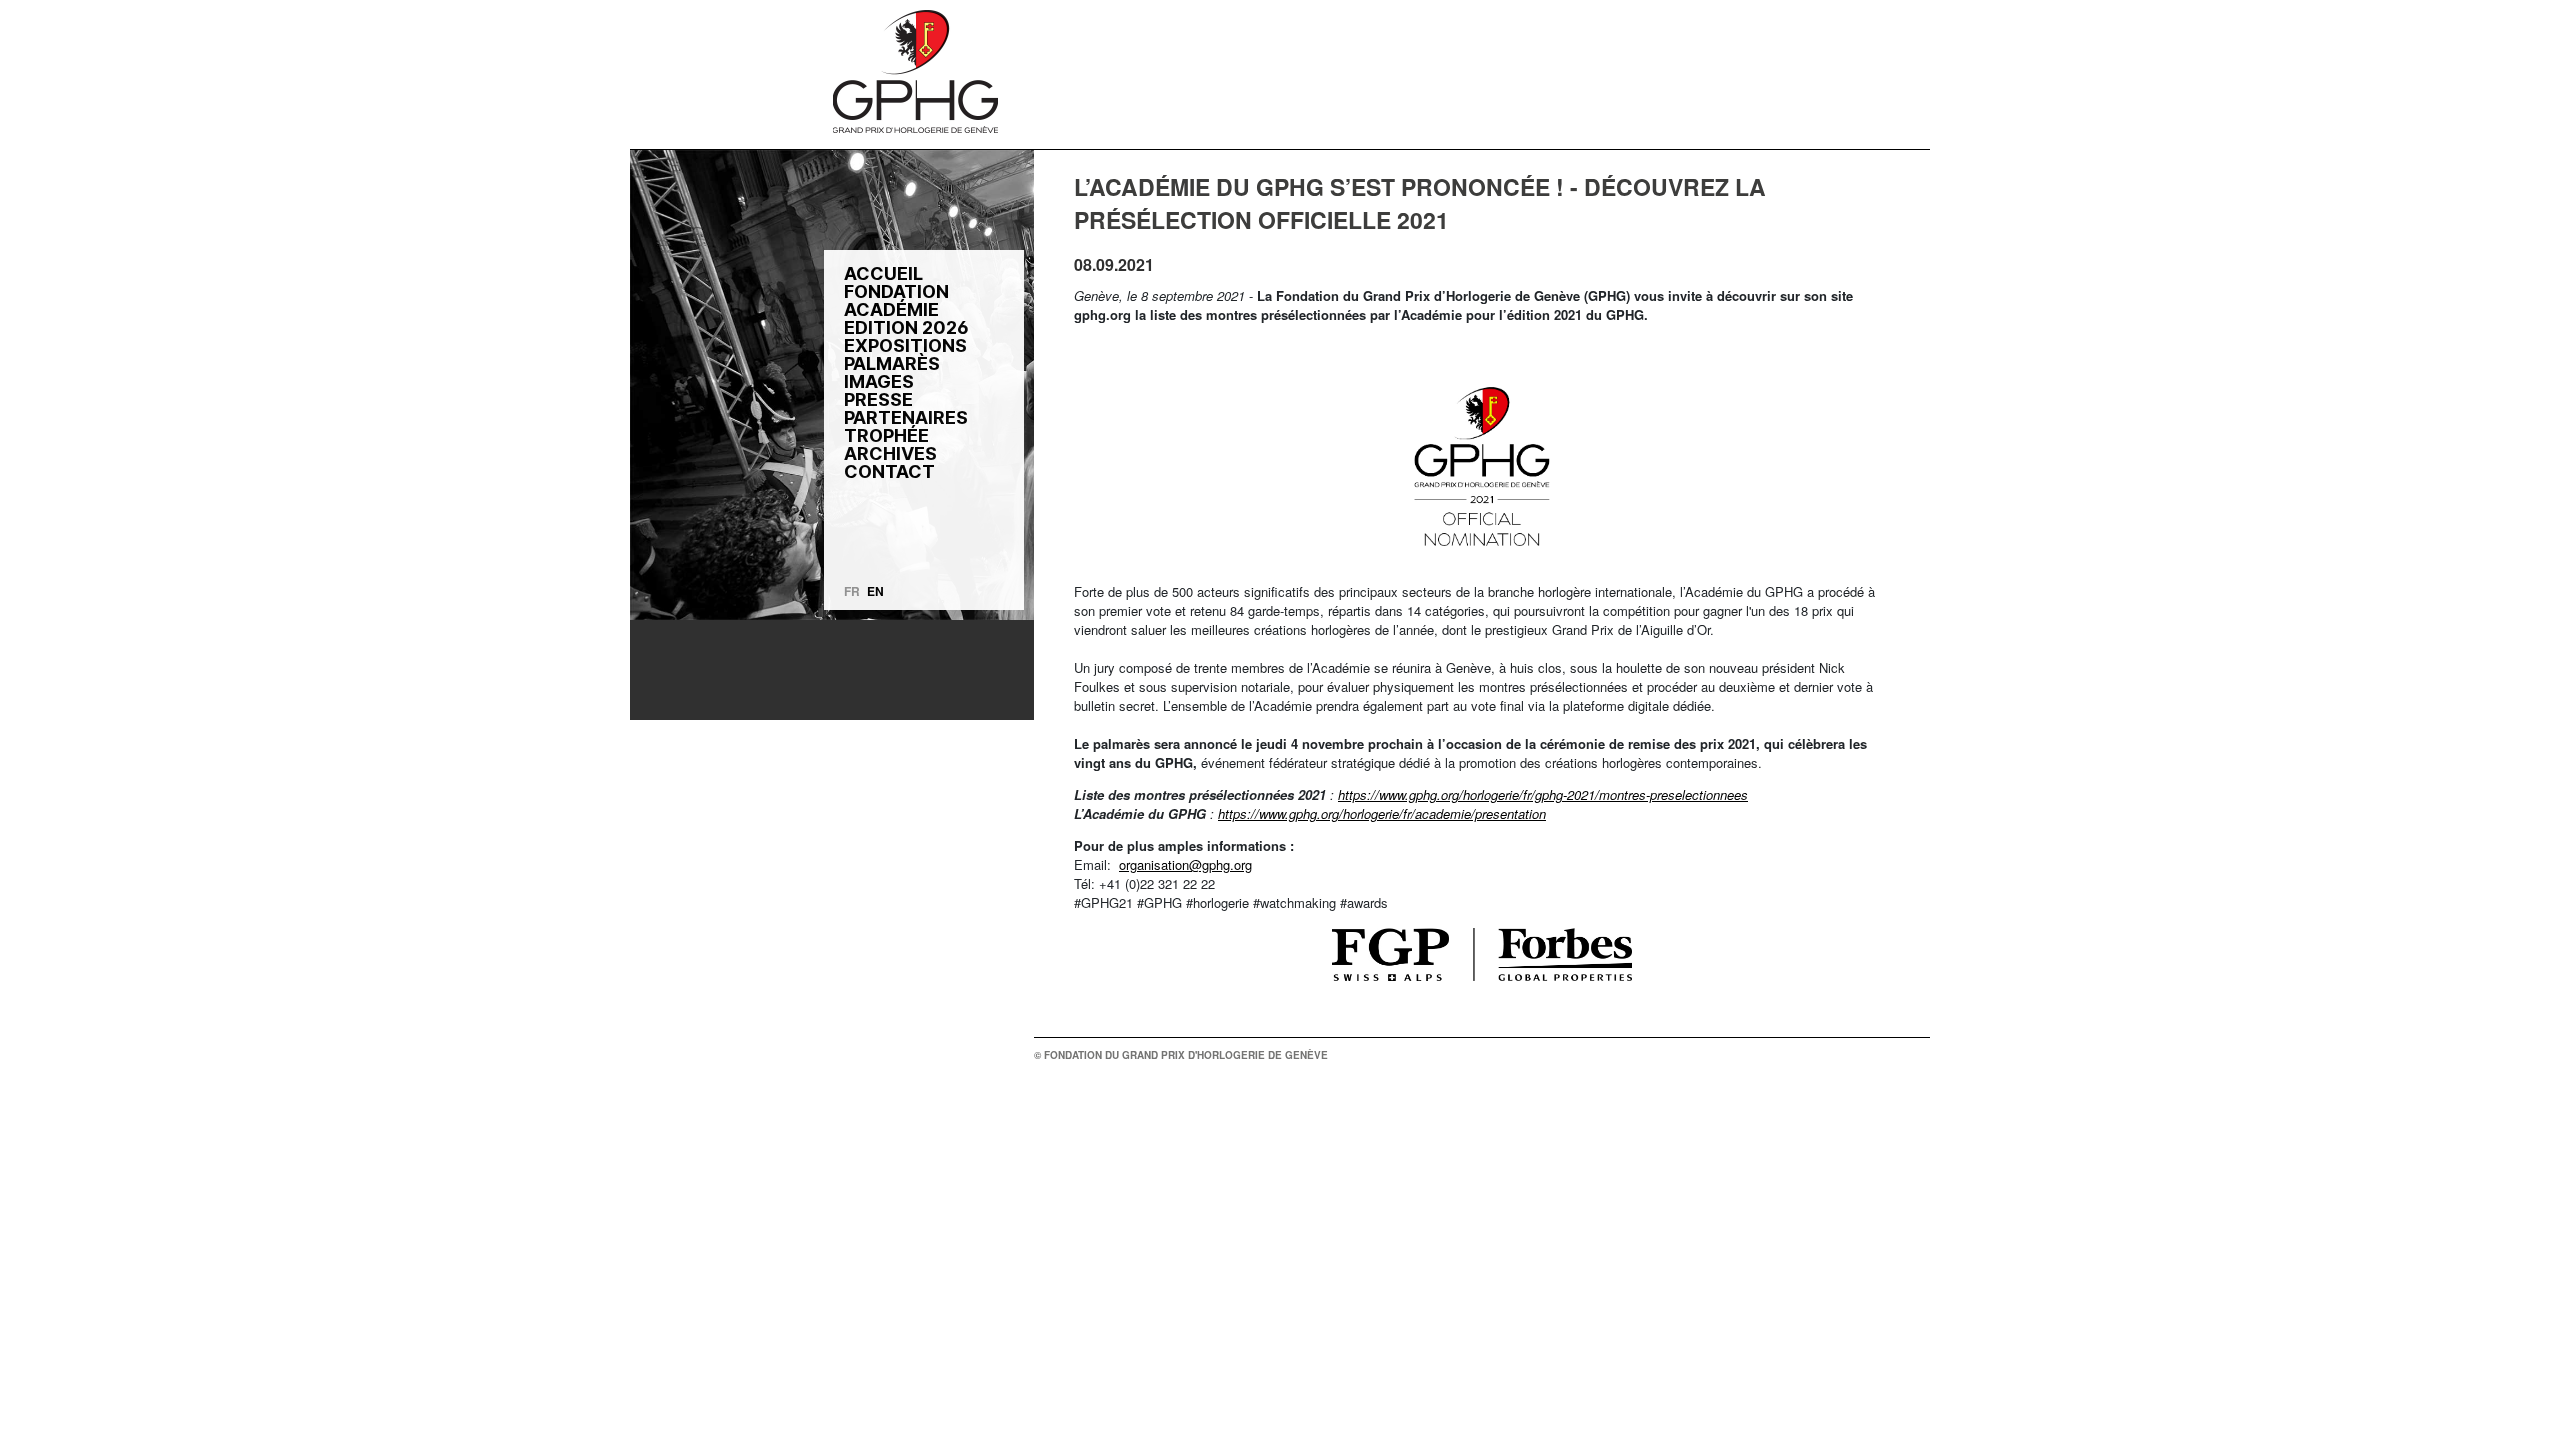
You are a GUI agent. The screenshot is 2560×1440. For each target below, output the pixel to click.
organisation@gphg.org (1185, 864)
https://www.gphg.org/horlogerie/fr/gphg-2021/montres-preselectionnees (1543, 794)
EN (875, 591)
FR (852, 591)
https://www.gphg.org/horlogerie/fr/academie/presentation (1382, 813)
